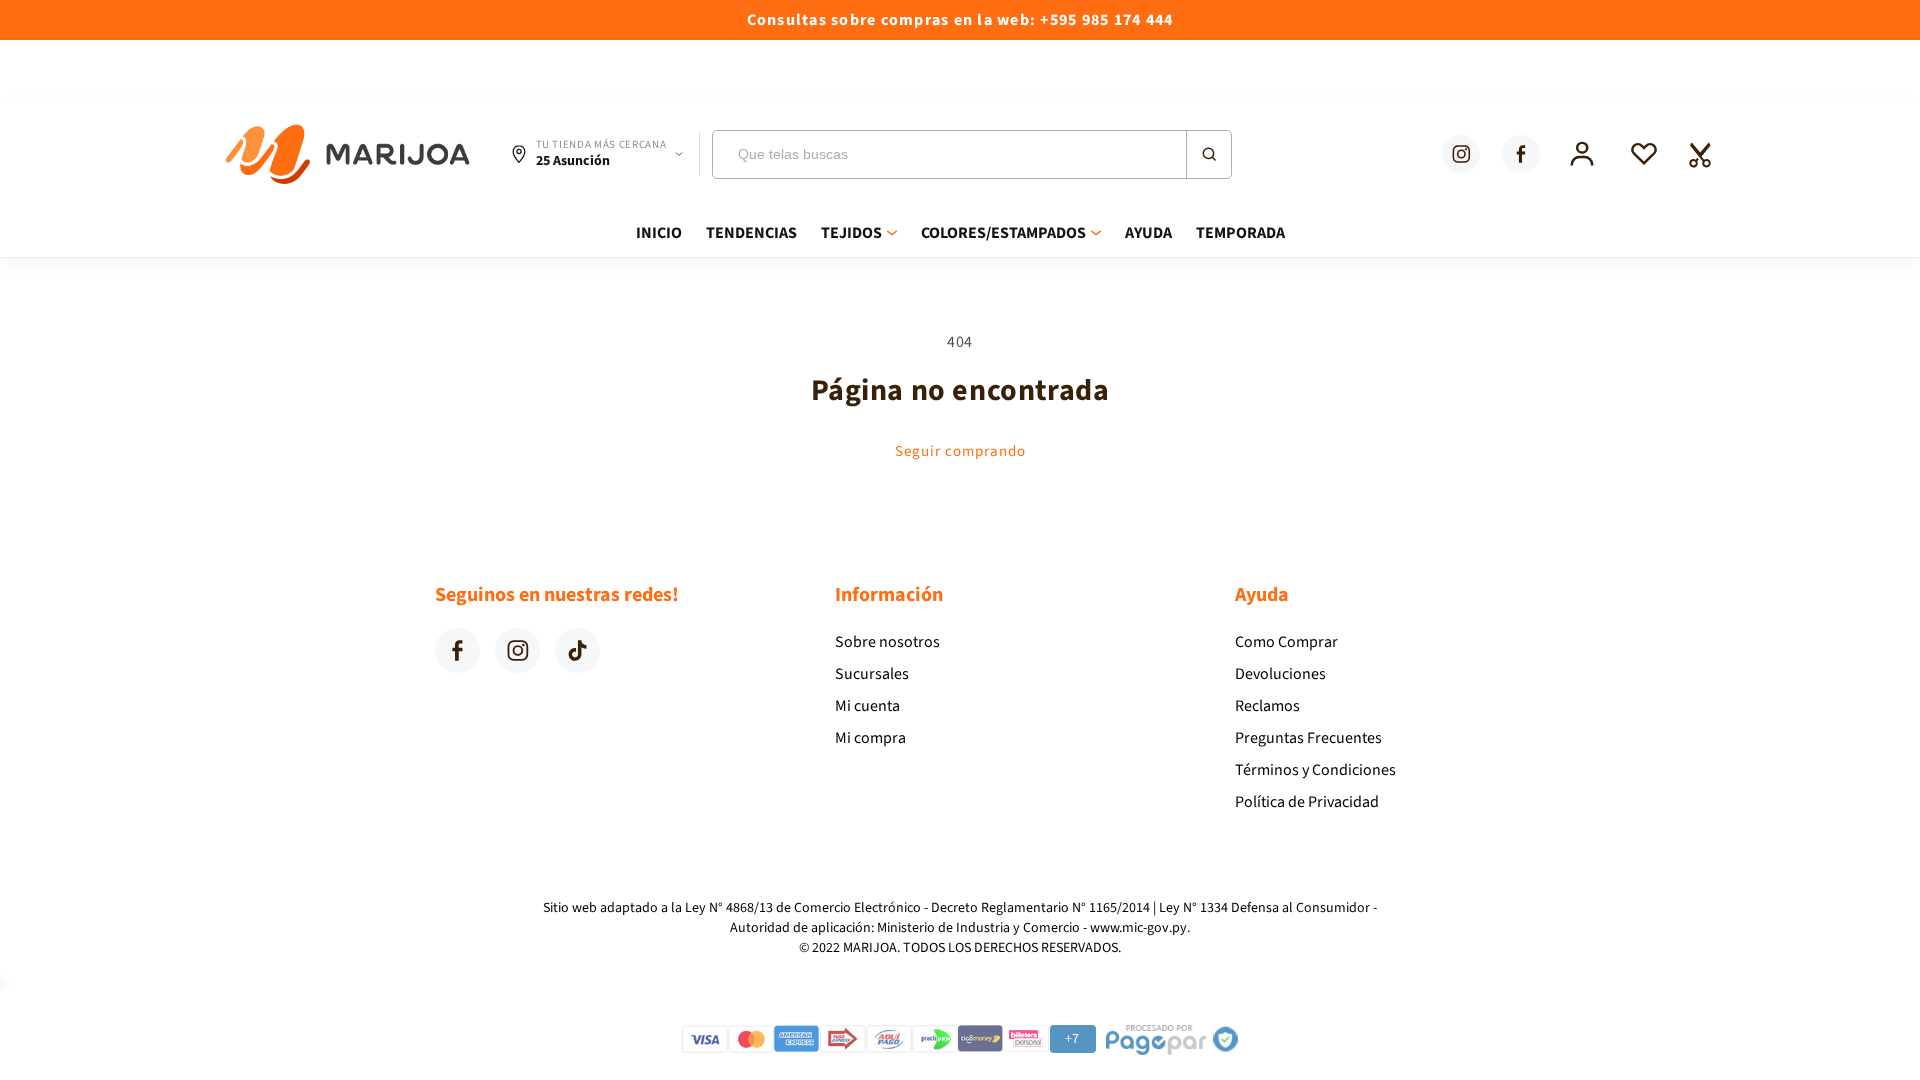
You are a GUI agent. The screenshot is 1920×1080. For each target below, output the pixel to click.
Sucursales (872, 674)
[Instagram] (1461, 154)
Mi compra (870, 738)
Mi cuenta (867, 706)
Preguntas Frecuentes (1308, 738)
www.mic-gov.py (1138, 928)
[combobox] (972, 154)
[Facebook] (1521, 154)
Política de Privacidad (1307, 802)
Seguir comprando (960, 451)
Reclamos (1267, 706)
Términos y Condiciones (1315, 770)
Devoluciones (1280, 674)
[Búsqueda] (1208, 154)
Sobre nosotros (887, 642)
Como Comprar (1286, 642)
